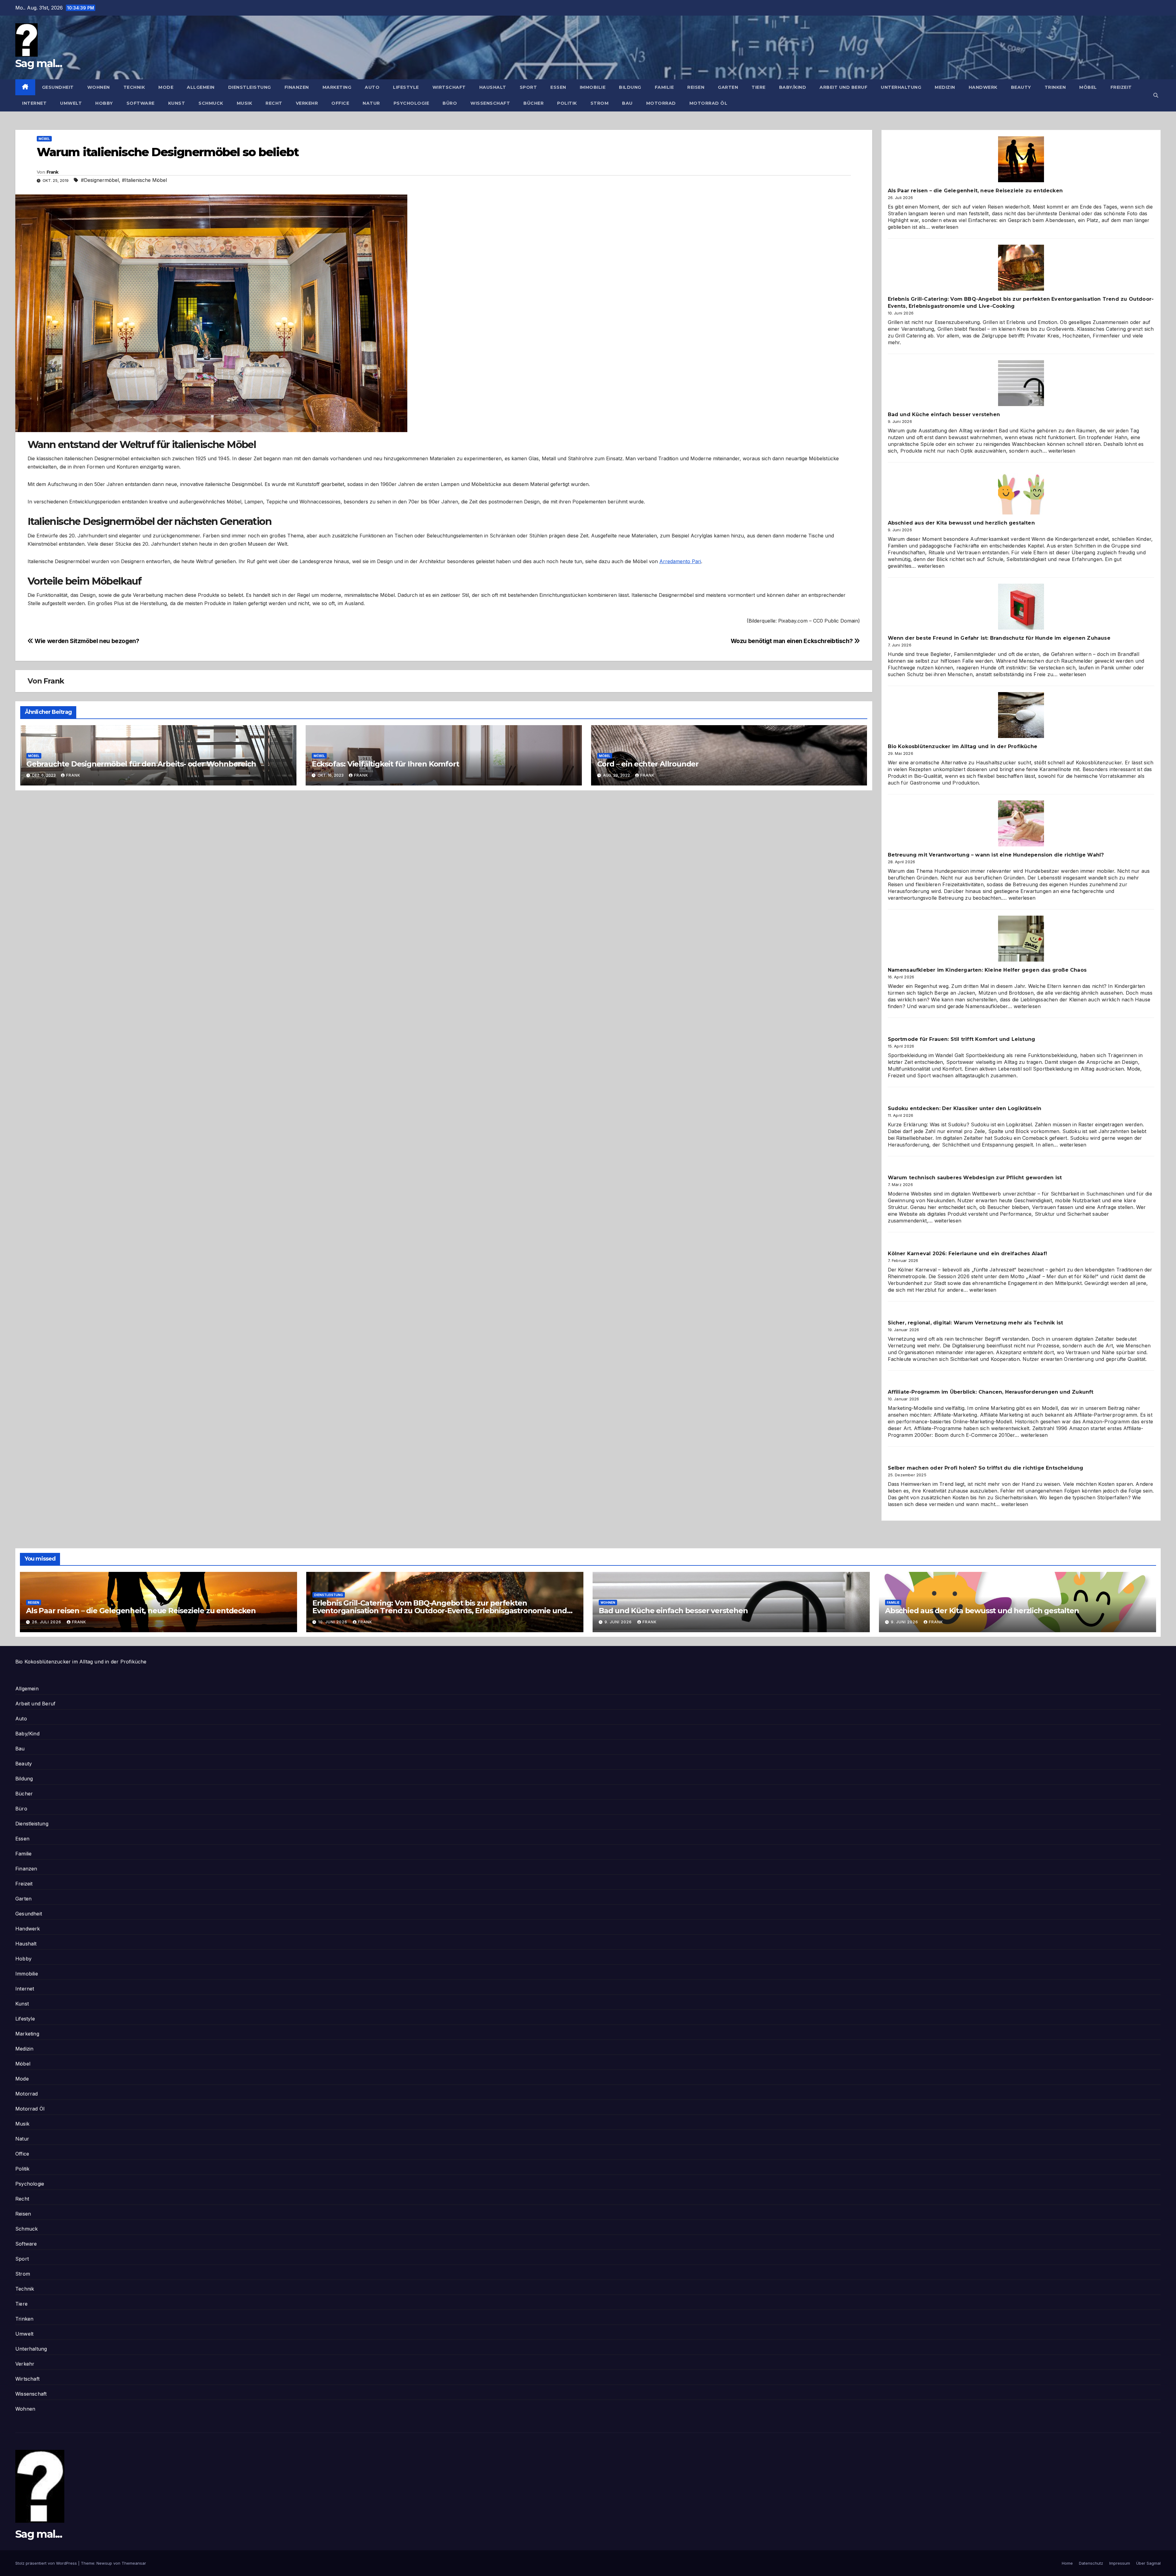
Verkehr (307, 103)
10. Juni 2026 (333, 1622)
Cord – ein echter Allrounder (648, 764)
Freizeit (1121, 87)
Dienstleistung (250, 87)
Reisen (696, 87)
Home (1067, 2563)
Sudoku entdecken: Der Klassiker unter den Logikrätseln (965, 1108)
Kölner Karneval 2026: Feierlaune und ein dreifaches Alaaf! (968, 1254)
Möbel (1088, 87)
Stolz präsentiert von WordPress (47, 2563)
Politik (567, 103)
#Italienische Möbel (144, 180)
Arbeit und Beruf (843, 87)
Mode (166, 87)
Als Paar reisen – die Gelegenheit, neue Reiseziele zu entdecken (975, 191)
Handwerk (983, 87)
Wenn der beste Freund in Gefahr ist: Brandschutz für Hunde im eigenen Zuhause (999, 638)
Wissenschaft (490, 103)
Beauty (1021, 87)
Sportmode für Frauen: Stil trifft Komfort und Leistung (962, 1039)
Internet (34, 103)
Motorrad (661, 103)
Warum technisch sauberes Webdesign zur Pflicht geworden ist (975, 1178)
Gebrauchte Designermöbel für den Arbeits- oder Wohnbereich (141, 764)
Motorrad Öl (709, 103)
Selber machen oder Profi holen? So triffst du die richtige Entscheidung (986, 1468)
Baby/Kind (793, 87)
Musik (245, 103)
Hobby (104, 103)
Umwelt (71, 103)
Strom (600, 103)
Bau (627, 103)
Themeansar (134, 2563)
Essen (558, 87)
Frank (53, 172)
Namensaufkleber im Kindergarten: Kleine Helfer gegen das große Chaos (987, 970)
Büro (450, 103)
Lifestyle (406, 87)
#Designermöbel (100, 180)
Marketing (337, 87)
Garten (728, 87)
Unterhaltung (901, 87)
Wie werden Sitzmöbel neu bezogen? (86, 641)
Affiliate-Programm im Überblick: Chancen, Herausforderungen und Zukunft (991, 1392)
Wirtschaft (449, 87)
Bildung (630, 87)
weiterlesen (945, 227)
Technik (134, 87)
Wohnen (99, 87)
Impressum (1120, 2563)
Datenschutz (1091, 2563)
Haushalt (493, 87)
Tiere (759, 87)
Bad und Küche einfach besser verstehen (944, 414)
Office (340, 103)
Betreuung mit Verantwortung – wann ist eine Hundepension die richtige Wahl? (996, 855)
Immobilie (593, 87)
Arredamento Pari (680, 561)
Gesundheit (58, 87)
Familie (664, 87)
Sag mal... (39, 63)
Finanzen (297, 87)
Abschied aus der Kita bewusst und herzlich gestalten (961, 523)
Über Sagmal (1148, 2563)
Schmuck (211, 103)
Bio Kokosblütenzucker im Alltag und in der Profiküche (963, 746)
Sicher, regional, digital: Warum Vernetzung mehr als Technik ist (976, 1323)
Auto (372, 87)
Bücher (533, 103)
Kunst (177, 103)
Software (141, 103)
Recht (274, 103)
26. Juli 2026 (47, 1622)
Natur (371, 103)
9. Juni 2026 (619, 1622)
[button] (1156, 95)
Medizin (945, 87)
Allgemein (201, 87)
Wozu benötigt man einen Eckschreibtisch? (792, 641)
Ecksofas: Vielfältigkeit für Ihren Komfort (385, 764)
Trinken (1055, 87)
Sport (528, 87)
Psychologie (411, 103)
